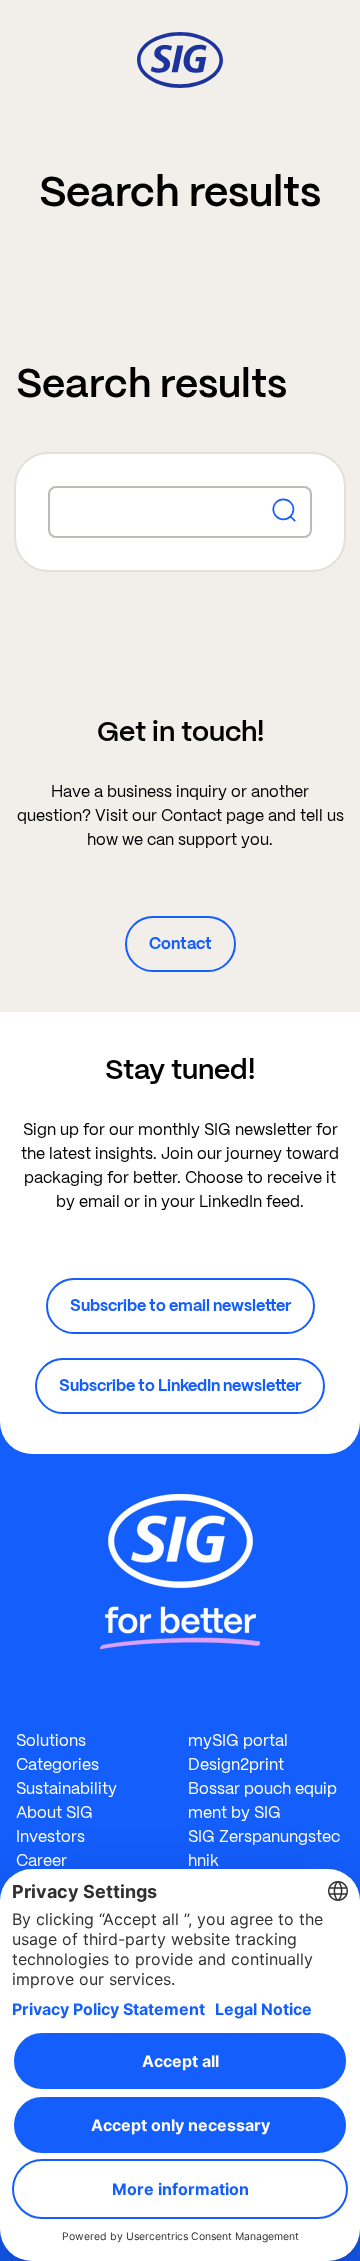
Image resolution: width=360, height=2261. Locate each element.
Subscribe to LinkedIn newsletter (180, 1385)
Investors (50, 1836)
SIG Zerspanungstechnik (264, 1848)
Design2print (236, 1764)
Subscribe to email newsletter (180, 1305)
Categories (57, 1764)
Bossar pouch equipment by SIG (262, 1800)
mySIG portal (238, 1740)
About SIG (54, 1812)
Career (41, 1860)
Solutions (51, 1740)
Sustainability (66, 1788)
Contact (180, 943)
